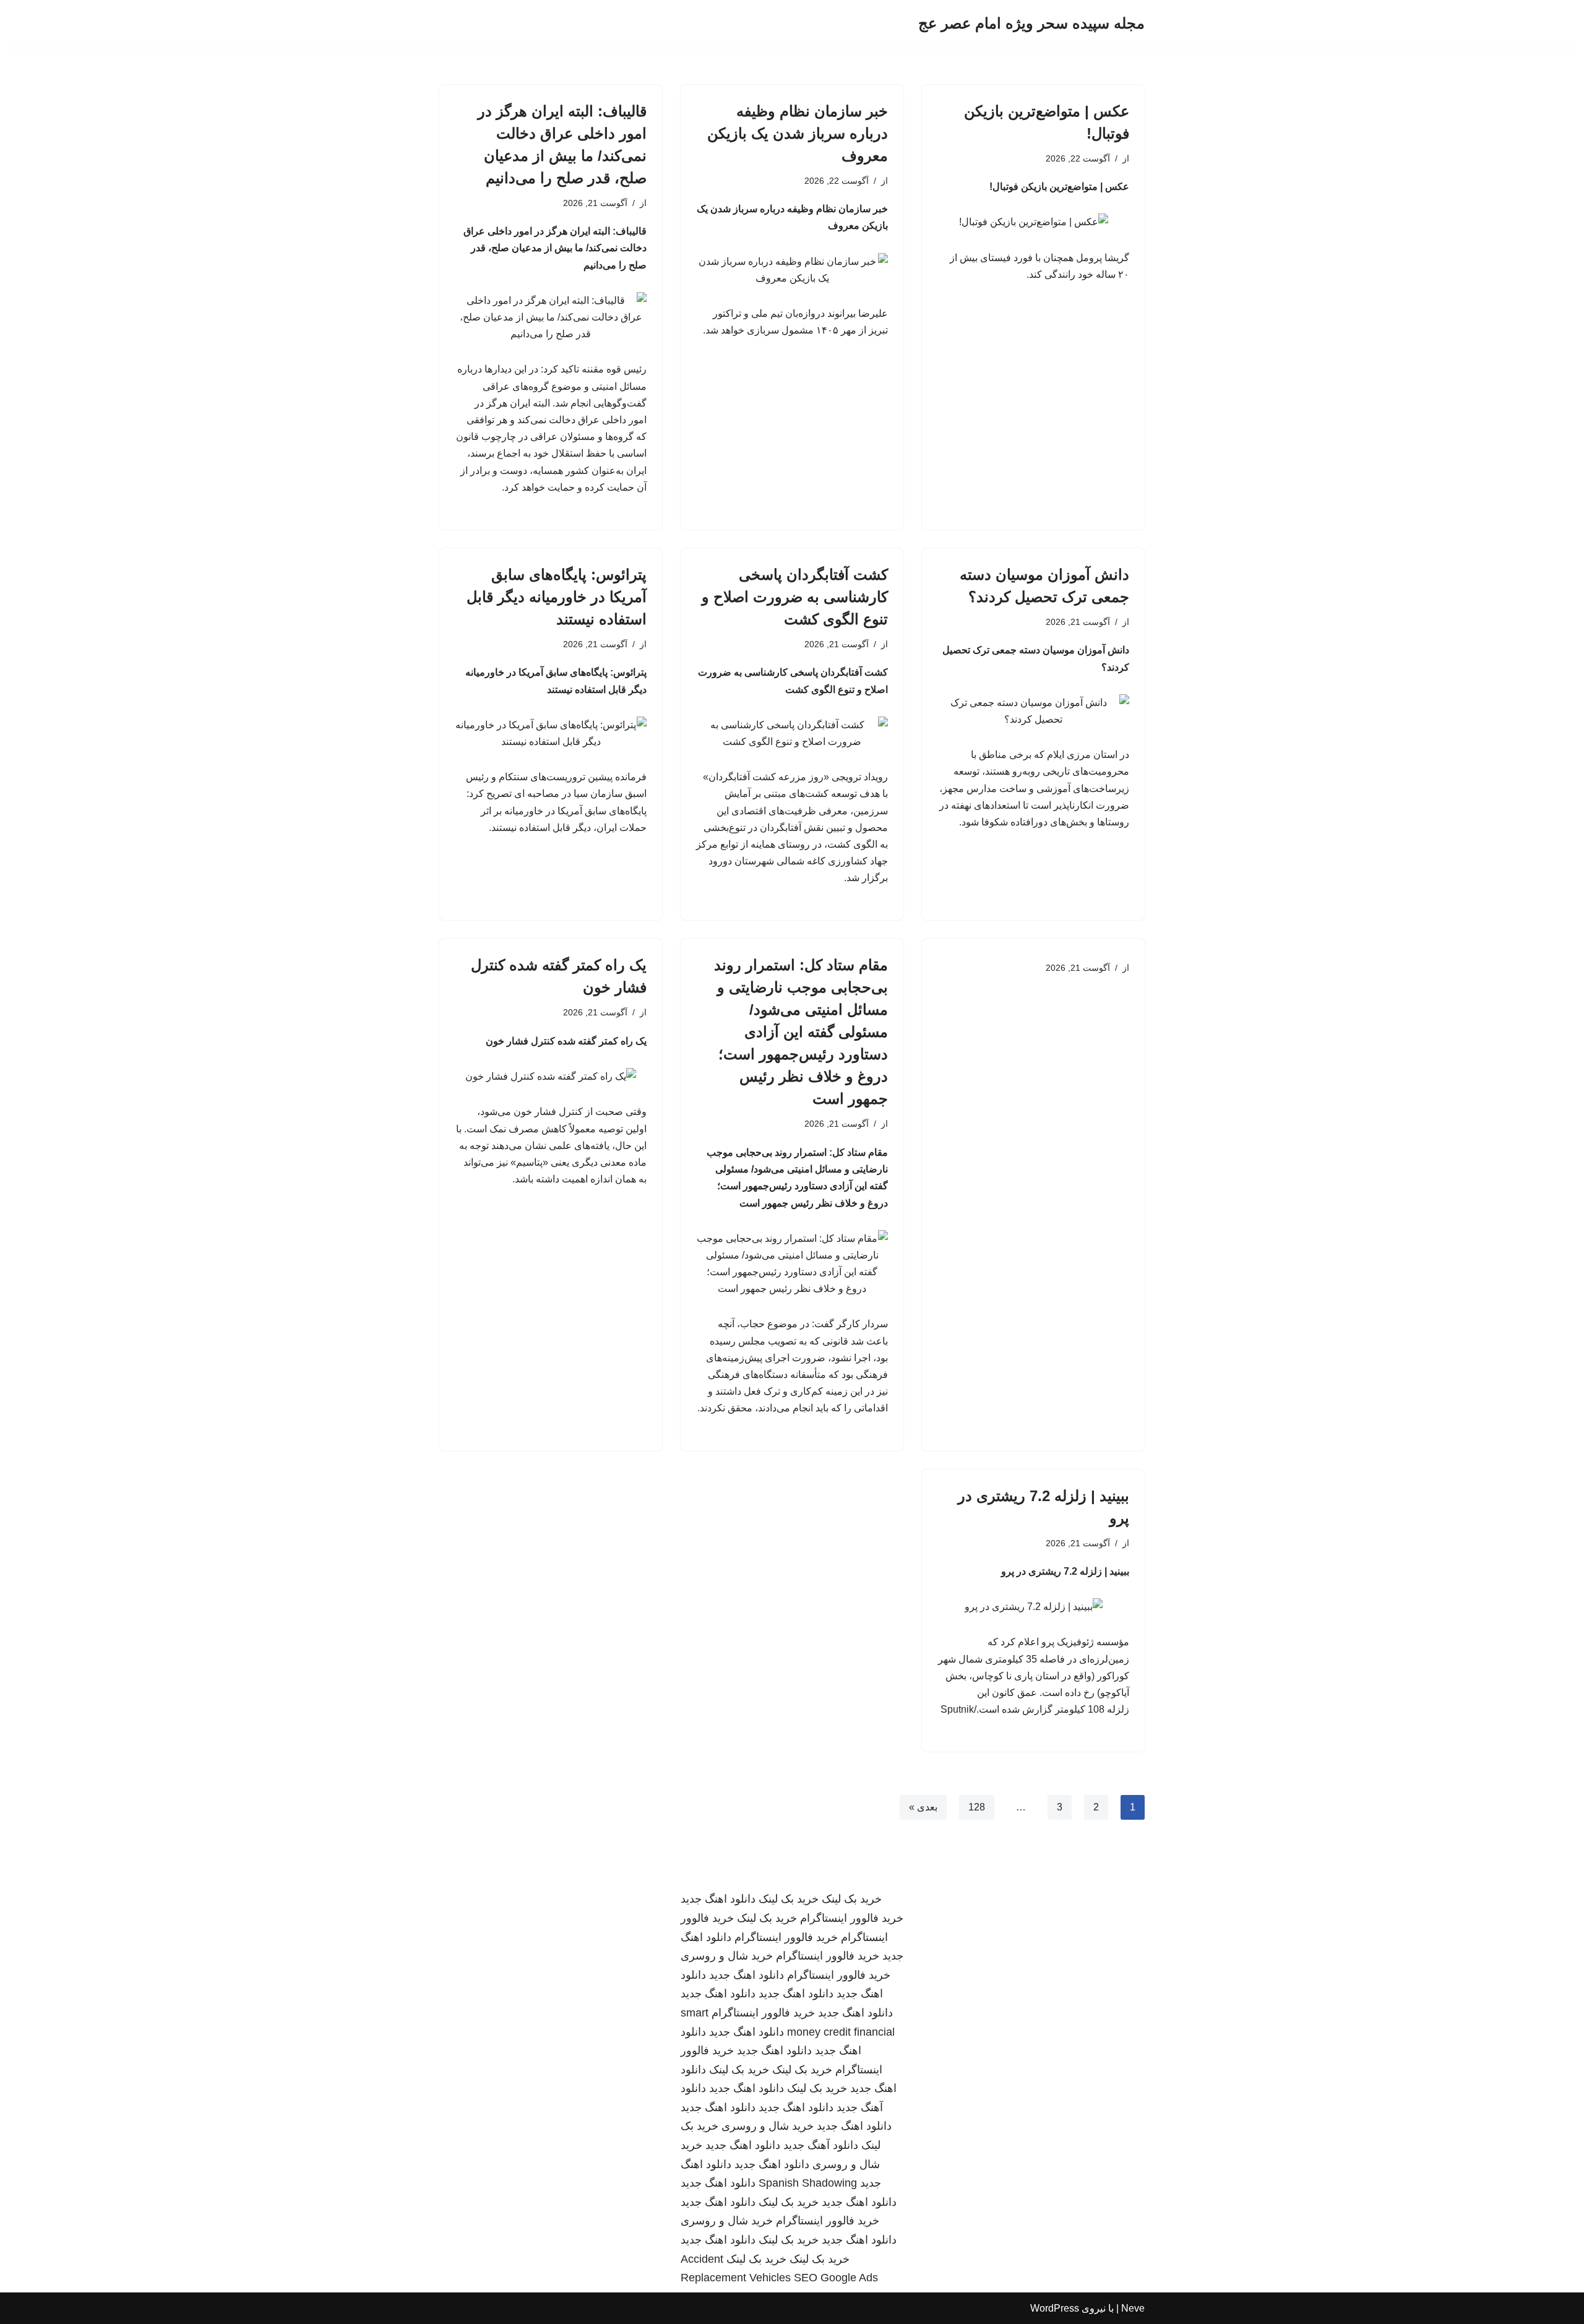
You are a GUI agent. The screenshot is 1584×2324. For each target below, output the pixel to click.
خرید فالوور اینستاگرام (852, 1918)
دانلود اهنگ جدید (718, 1899)
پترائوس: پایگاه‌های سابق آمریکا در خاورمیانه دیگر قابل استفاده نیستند (557, 597)
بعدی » (923, 1807)
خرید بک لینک (852, 1899)
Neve (1133, 2308)
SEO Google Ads (836, 2278)
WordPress (1055, 2308)
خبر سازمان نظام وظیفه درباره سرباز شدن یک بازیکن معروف (798, 133)
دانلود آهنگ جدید (821, 2145)
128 (977, 1807)
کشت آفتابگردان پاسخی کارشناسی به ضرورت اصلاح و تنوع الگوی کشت (795, 597)
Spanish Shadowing (808, 2183)
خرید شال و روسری (727, 1956)
